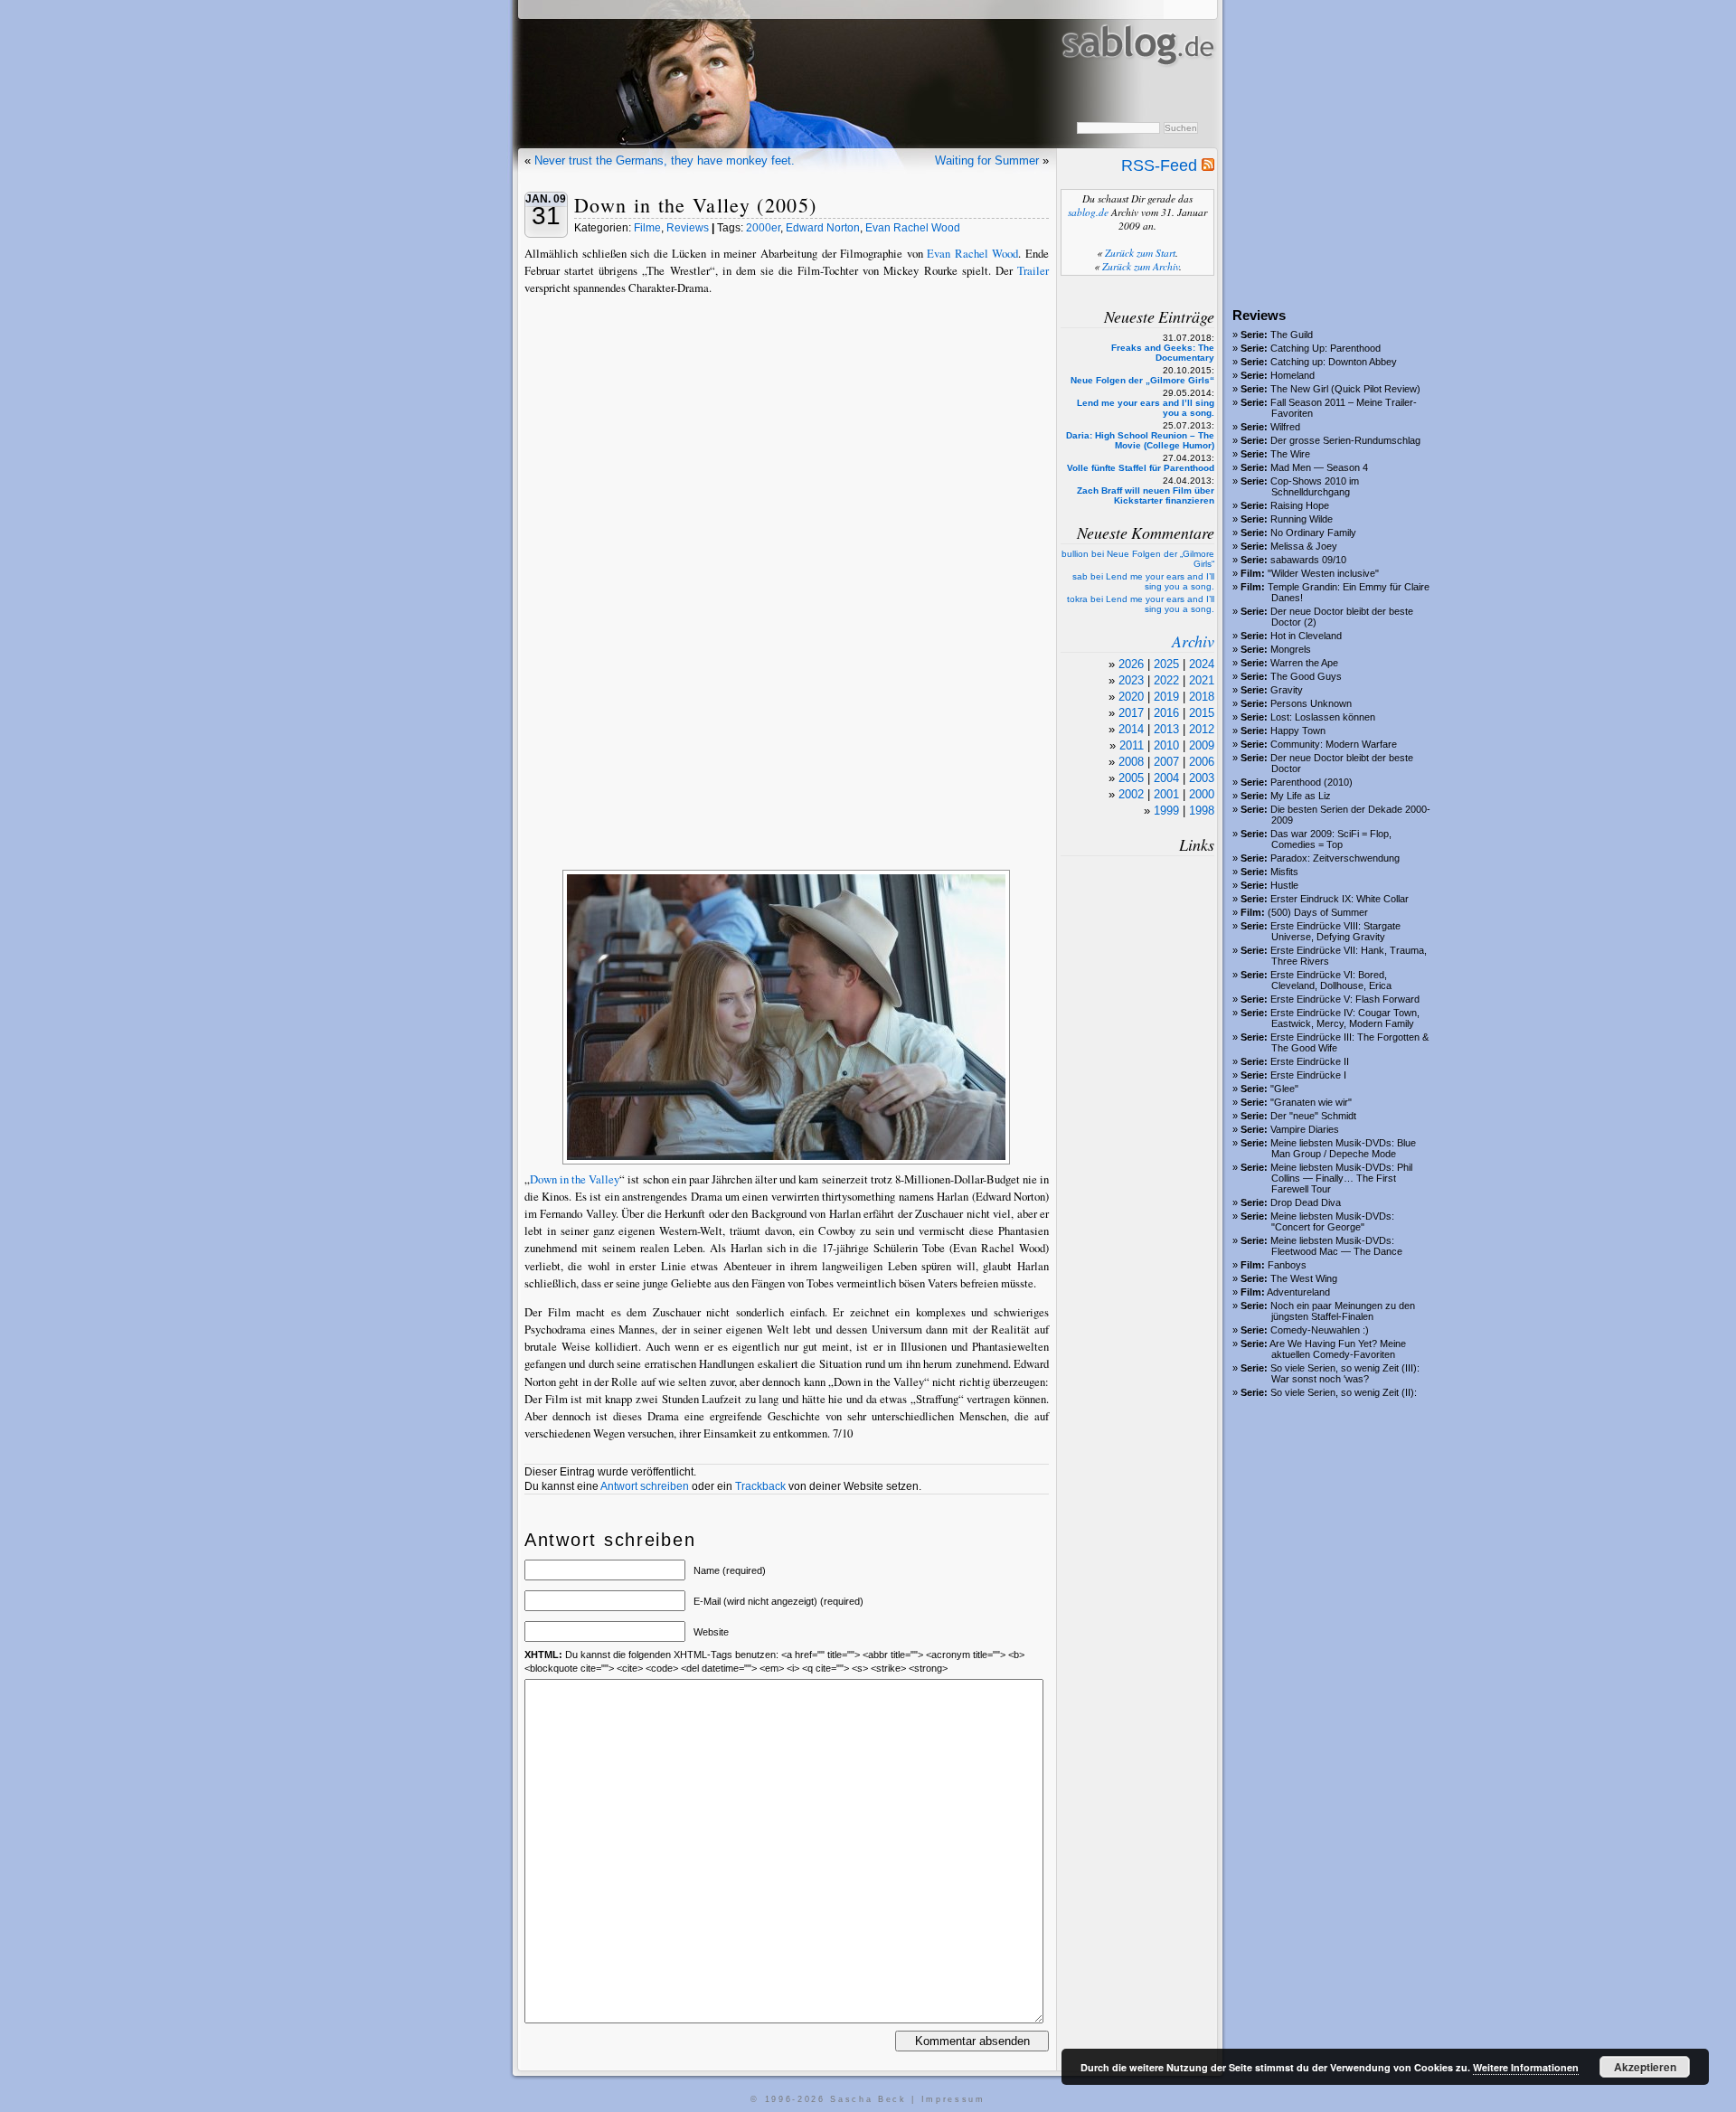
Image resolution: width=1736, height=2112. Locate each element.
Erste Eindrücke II (1310, 1061)
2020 (1131, 697)
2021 (1202, 680)
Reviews (688, 228)
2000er (763, 228)
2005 (1131, 778)
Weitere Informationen (1526, 2067)
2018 (1202, 697)
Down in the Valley (575, 1179)
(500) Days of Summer (1318, 912)
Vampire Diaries (1305, 1129)
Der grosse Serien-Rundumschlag (1345, 440)
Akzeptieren (1645, 2067)
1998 (1202, 811)
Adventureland (1298, 1292)
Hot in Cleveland (1306, 636)
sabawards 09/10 (1308, 560)
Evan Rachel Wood (913, 228)
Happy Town (1298, 731)
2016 (1166, 713)
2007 (1166, 762)
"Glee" (1284, 1089)
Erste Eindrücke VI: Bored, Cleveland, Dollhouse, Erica (1331, 980)
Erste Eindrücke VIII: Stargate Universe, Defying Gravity (1335, 931)
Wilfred (1285, 427)
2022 (1166, 680)
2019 (1166, 697)
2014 (1131, 729)
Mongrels (1291, 649)
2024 (1202, 664)
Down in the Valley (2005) (695, 205)
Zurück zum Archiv (1141, 266)
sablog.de (1088, 212)
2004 (1166, 778)
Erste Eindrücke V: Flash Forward (1345, 999)
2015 (1202, 713)
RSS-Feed (1161, 165)
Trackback (760, 1486)
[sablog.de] (1137, 82)
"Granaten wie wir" (1311, 1102)
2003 (1202, 778)
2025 (1166, 664)
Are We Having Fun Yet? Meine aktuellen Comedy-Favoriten (1338, 1349)
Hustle (1284, 885)
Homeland (1293, 375)
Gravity (1287, 690)
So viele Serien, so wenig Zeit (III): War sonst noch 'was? (1345, 1373)
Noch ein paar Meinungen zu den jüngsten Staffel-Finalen (1343, 1311)
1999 (1166, 811)
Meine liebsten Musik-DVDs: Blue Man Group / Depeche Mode (1343, 1148)
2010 (1166, 745)
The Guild (1292, 335)
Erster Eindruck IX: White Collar (1340, 899)
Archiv (1193, 641)
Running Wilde (1302, 519)
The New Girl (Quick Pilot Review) (1345, 389)
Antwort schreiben (645, 1486)
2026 (1131, 664)
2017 (1131, 713)
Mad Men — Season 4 (1319, 467)
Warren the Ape (1304, 663)
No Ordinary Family (1313, 533)
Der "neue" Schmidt (1313, 1116)
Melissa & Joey (1304, 546)
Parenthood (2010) (1311, 782)
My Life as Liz (1301, 796)
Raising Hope (1300, 505)
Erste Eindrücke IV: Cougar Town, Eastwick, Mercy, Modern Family (1345, 1018)
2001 (1166, 794)
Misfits (1284, 872)
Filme (647, 228)
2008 (1131, 762)
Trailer (1033, 270)
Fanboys (1287, 1265)
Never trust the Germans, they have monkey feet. (665, 160)
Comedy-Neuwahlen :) (1320, 1330)
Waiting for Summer (987, 160)
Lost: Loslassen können (1323, 717)
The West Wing (1304, 1278)
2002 (1131, 794)
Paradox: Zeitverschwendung (1335, 858)
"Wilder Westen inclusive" (1323, 573)
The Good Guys (1306, 676)
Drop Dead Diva (1306, 1202)
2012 (1202, 729)
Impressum (953, 2099)
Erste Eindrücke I (1308, 1075)
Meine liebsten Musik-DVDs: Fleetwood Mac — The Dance (1336, 1246)
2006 (1202, 762)
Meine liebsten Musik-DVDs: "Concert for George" (1332, 1221)
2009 (1202, 745)
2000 (1202, 794)
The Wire (1290, 454)
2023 (1131, 680)
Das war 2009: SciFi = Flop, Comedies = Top (1331, 839)
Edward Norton (823, 228)
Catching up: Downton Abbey (1334, 362)
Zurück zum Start (1140, 253)
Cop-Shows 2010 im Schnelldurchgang (1315, 486)
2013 (1166, 729)
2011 (1132, 745)
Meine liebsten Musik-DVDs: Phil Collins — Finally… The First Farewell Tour (1341, 1178)
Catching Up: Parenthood (1326, 348)
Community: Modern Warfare (1334, 744)
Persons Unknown (1311, 703)
